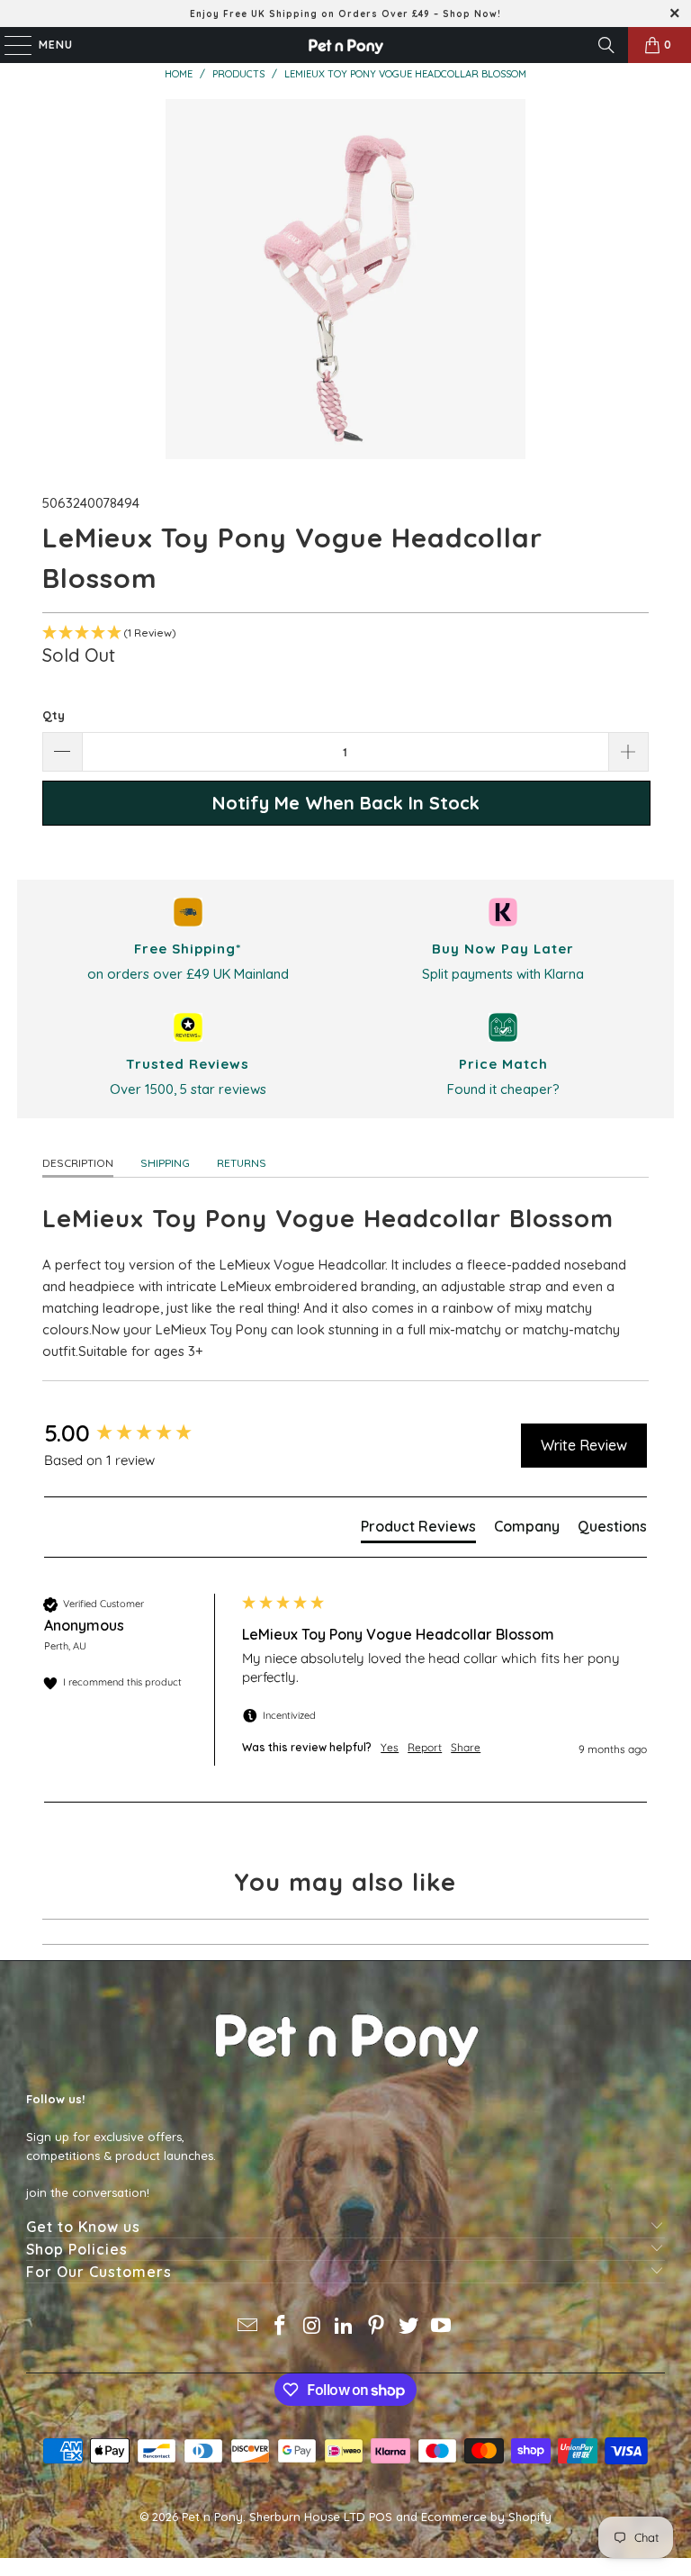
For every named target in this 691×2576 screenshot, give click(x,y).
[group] (139, 1433)
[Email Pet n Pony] (248, 2327)
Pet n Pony (212, 2517)
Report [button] (425, 1747)
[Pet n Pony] (345, 45)
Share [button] (466, 1747)
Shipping (165, 1163)
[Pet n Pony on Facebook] (281, 2327)
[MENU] (9, 45)
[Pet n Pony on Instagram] (312, 2327)
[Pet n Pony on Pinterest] (377, 2327)
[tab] (418, 1530)
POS (381, 2517)
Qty (54, 715)
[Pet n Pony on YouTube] (441, 2327)
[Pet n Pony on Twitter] (409, 2327)
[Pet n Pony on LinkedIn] (345, 2327)
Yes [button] (390, 1747)
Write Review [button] (584, 1445)
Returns (242, 1163)
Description (78, 1163)
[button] (345, 633)
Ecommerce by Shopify (486, 2517)
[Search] (606, 45)
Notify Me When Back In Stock (346, 803)
